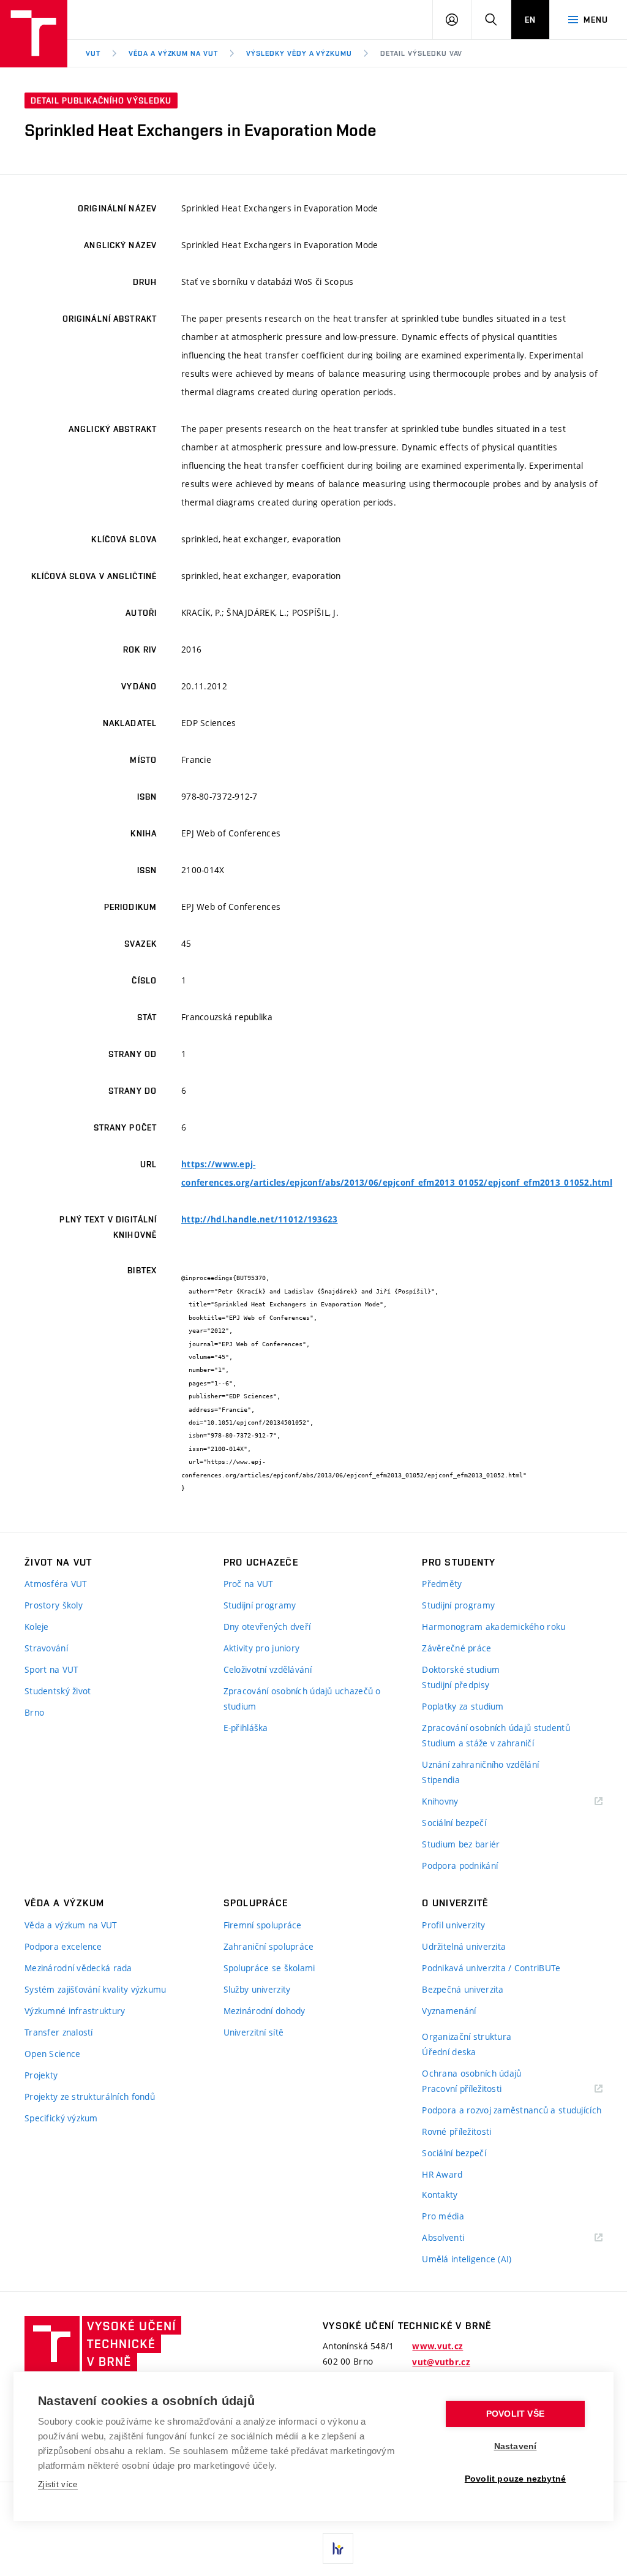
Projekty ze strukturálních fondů (90, 2097)
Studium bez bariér (461, 1844)
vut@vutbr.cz (441, 2362)
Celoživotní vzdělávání (268, 1669)
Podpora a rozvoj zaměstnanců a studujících (512, 2110)
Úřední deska (449, 2052)
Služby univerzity (257, 1989)
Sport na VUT (51, 1669)
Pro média (443, 2216)
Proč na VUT (249, 1584)
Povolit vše (515, 2414)
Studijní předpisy (456, 1685)
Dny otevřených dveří (267, 1627)
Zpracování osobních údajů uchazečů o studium (302, 1699)
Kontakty (440, 2195)
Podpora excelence (63, 1946)
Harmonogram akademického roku (494, 1627)
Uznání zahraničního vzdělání (480, 1764)
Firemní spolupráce (263, 1925)
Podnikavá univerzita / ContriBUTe (491, 1968)
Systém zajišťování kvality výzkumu (96, 1989)
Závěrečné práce (456, 1648)
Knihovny (456, 1802)
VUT (93, 53)
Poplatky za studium (463, 1706)
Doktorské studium (461, 1669)
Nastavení (516, 2446)
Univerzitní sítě (253, 2032)
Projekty (41, 2075)
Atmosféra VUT (56, 1584)
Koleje (37, 1627)
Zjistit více (58, 2484)
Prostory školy (54, 1605)
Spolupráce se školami (269, 1968)
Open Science (52, 2054)
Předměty (442, 1584)
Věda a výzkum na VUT (173, 53)
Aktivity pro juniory (262, 1648)
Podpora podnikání (460, 1866)
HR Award (442, 2174)
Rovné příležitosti (456, 2131)
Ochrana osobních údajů (471, 2073)
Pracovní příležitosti (477, 2089)
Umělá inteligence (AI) (467, 2259)
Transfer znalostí (59, 2032)
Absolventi (458, 2238)
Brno (34, 1712)
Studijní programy (260, 1605)
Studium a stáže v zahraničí (478, 1743)
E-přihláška (246, 1728)
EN (530, 20)
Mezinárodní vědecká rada (78, 1968)
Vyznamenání (449, 2011)
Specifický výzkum (61, 2118)
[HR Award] (338, 2548)
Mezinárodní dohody (265, 2011)
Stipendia (441, 1780)
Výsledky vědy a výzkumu (299, 53)
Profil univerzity (453, 1925)
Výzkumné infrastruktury (75, 2011)
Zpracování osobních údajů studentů (496, 1728)
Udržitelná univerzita (464, 1946)
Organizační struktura (467, 2036)
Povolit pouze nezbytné (515, 2479)
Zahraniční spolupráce (269, 1946)
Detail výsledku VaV (421, 53)
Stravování (46, 1648)
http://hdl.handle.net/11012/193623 (260, 1219)
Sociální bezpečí (454, 1823)
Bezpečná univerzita (463, 1989)
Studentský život (58, 1691)
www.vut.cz (437, 2346)
